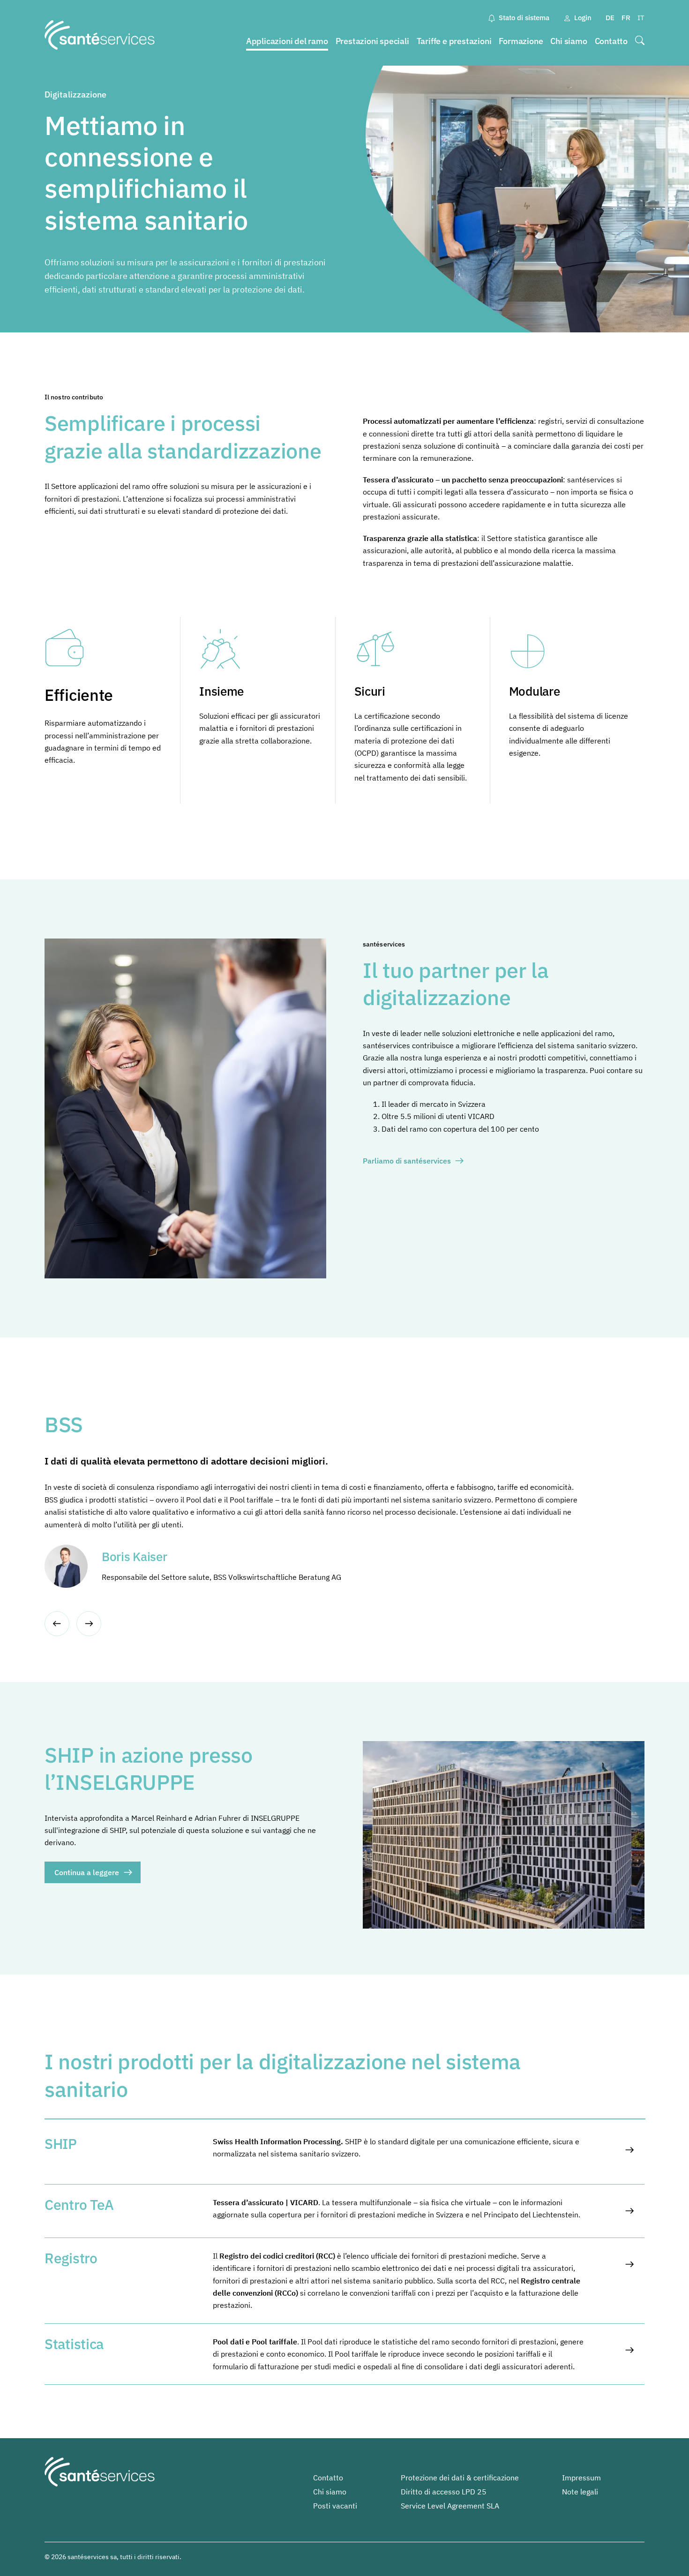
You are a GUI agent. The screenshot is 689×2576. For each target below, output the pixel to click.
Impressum (581, 2478)
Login (583, 18)
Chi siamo (569, 41)
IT (641, 18)
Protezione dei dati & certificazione (460, 2478)
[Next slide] (89, 1624)
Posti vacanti (335, 2506)
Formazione (521, 41)
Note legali (580, 2492)
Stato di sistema (524, 18)
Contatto (611, 41)
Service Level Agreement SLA (450, 2506)
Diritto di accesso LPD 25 (444, 2492)
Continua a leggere (87, 1872)
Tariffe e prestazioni (454, 41)
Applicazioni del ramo (287, 41)
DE (610, 18)
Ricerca (640, 41)
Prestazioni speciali (372, 41)
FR (626, 18)
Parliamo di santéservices (407, 1161)
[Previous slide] (57, 1624)
